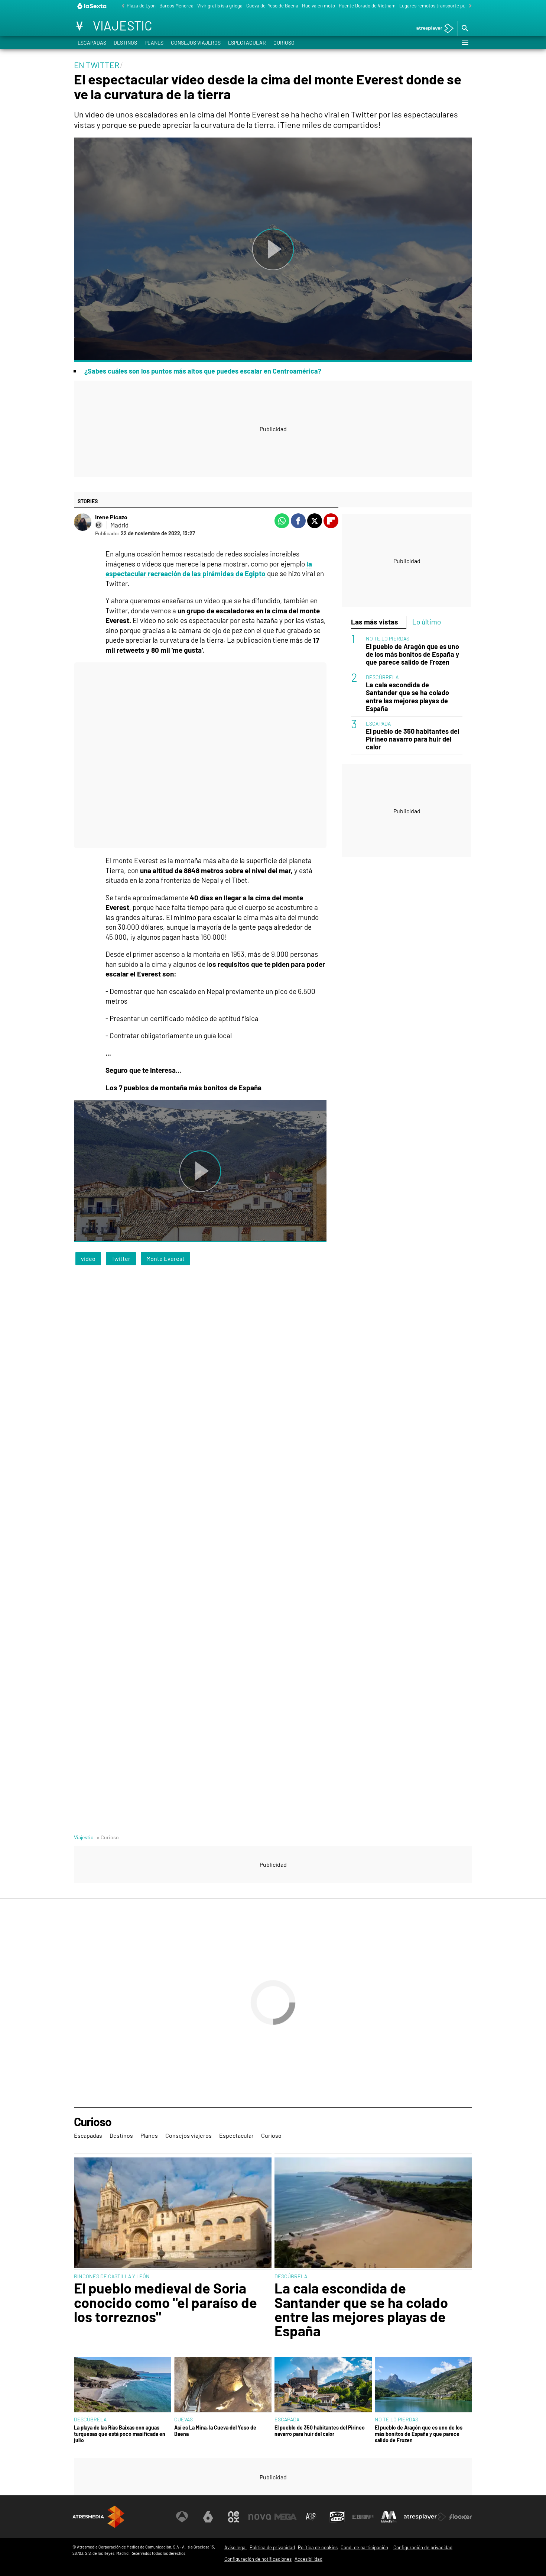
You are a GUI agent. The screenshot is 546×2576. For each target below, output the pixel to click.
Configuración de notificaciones (258, 2559)
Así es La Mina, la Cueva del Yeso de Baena (215, 2431)
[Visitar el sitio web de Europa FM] (363, 2517)
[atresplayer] (432, 29)
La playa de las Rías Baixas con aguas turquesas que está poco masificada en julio (120, 2434)
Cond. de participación (364, 2547)
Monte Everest (165, 1258)
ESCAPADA (378, 723)
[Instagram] (99, 525)
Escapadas (92, 43)
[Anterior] (121, 6)
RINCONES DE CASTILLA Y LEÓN (112, 2276)
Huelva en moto (318, 6)
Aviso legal (235, 2547)
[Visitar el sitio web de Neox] (234, 2517)
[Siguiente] (468, 6)
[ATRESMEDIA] (98, 2517)
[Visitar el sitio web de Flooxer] (461, 2517)
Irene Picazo (111, 517)
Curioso (284, 43)
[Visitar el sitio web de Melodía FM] (389, 2517)
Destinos (125, 43)
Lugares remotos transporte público (437, 6)
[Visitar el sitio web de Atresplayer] (425, 2517)
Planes (154, 43)
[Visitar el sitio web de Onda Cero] (337, 2517)
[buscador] (465, 29)
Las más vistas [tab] (375, 622)
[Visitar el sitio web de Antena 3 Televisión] (182, 2517)
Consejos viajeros (196, 43)
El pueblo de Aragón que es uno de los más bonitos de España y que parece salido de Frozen (412, 654)
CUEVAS (183, 2419)
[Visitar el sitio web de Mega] (286, 2517)
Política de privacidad (272, 2547)
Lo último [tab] (427, 622)
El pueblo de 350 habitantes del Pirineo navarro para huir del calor (412, 739)
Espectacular (247, 43)
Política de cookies (318, 2547)
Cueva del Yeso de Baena (272, 6)
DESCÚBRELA (382, 677)
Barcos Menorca (176, 6)
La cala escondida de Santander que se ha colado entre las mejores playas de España (407, 697)
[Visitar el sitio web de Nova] (260, 2517)
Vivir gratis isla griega (220, 6)
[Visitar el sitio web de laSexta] (208, 2517)
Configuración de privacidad (423, 2547)
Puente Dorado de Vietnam (367, 6)
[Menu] (465, 43)
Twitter (121, 1258)
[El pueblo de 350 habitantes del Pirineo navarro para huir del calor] (323, 2385)
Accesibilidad (308, 2559)
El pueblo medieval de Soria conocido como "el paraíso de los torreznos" (165, 2302)
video (88, 1258)
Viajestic (84, 1837)
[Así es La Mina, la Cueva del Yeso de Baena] (223, 2385)
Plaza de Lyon (141, 6)
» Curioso (108, 1837)
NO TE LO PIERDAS (388, 638)
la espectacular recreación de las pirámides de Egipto (209, 569)
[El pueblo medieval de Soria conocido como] (173, 2214)
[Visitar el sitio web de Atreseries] (311, 2517)
